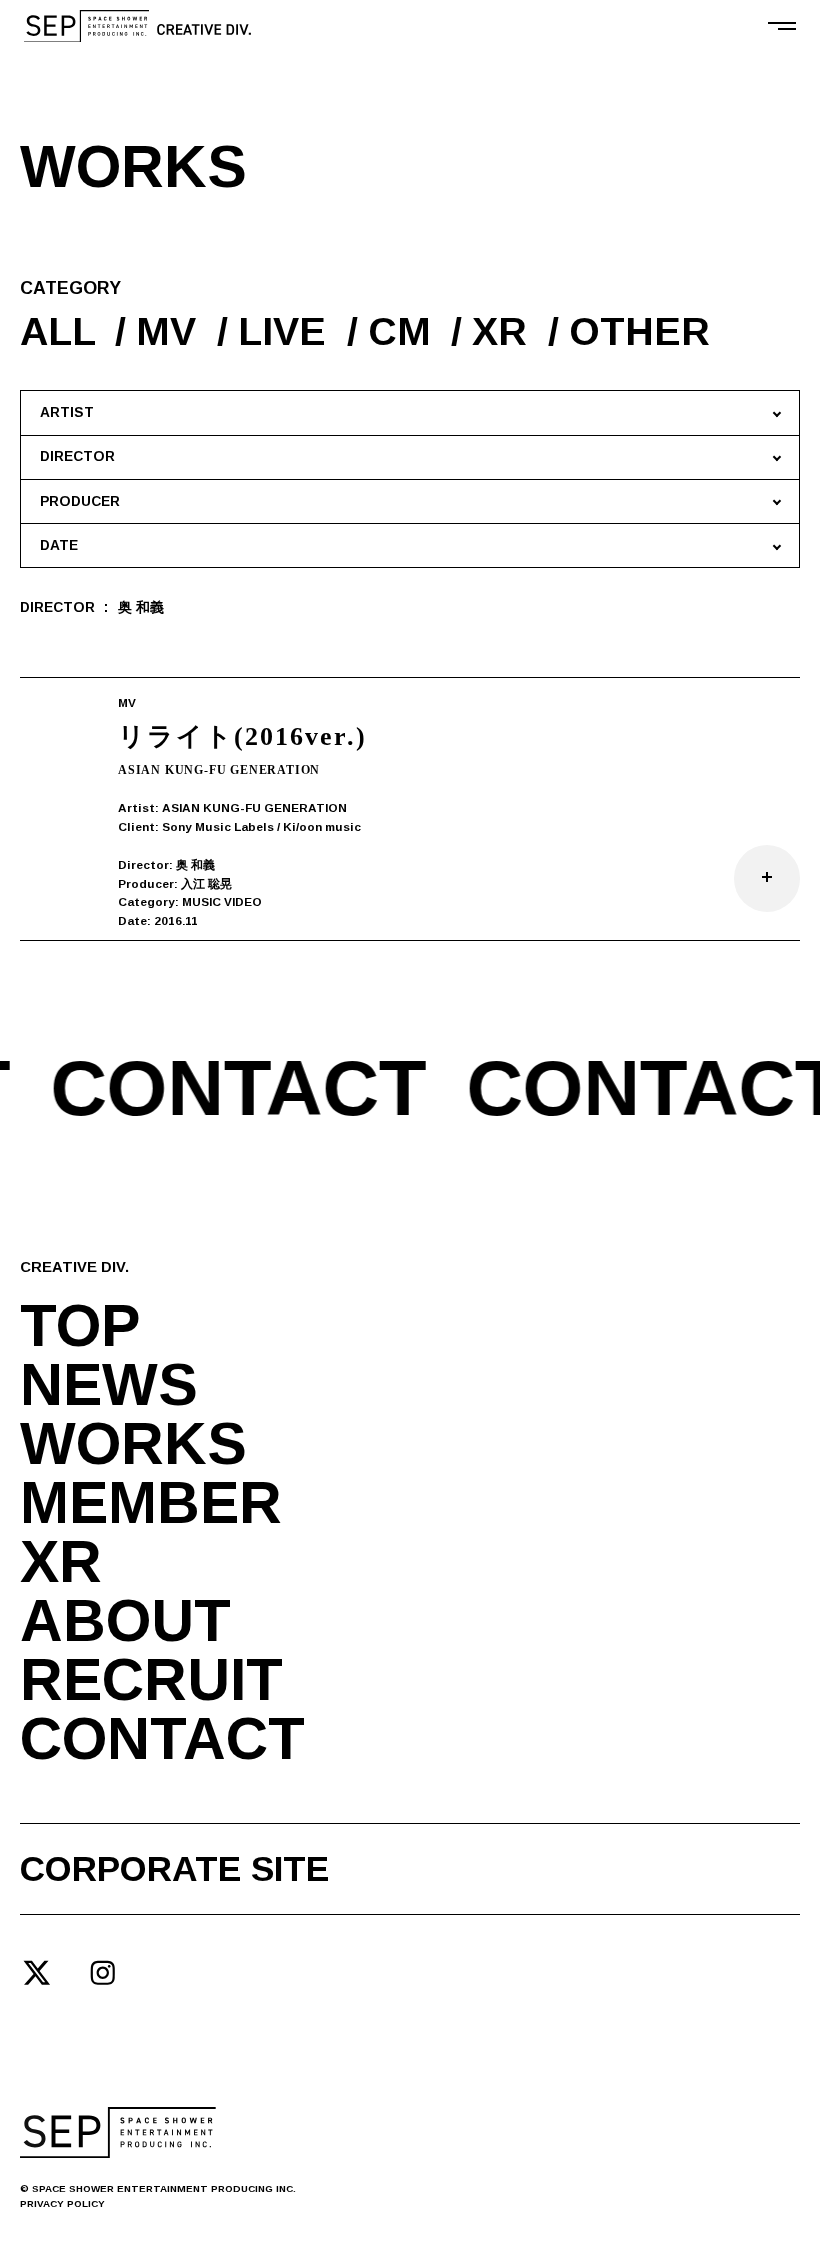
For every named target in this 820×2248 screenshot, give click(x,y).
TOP (80, 1326)
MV (166, 331)
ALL (57, 331)
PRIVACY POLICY (62, 2203)
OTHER (639, 331)
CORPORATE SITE (174, 1868)
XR (499, 331)
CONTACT (162, 1739)
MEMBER (151, 1503)
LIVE (282, 331)
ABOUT (125, 1621)
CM (399, 331)
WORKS (133, 1444)
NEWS (109, 1385)
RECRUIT (151, 1680)
